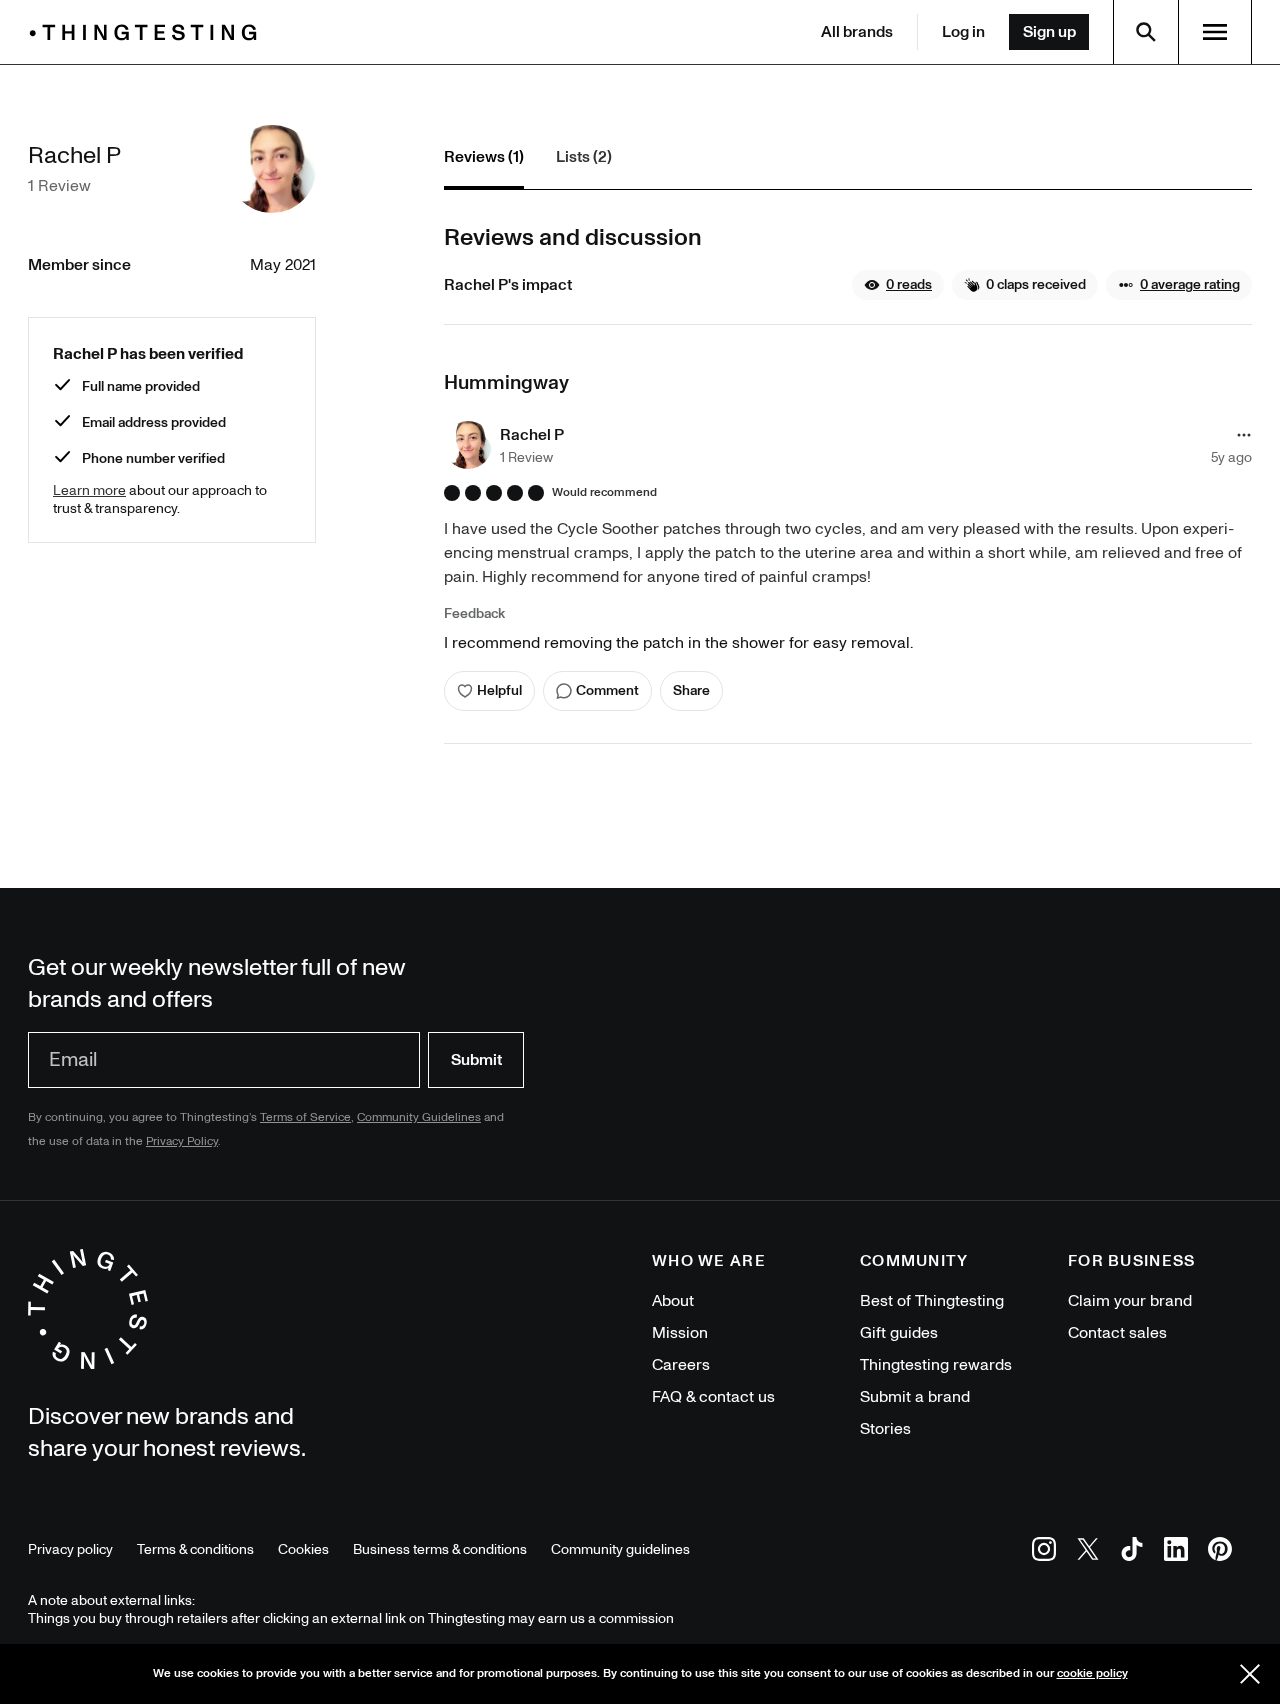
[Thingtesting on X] (1088, 1552)
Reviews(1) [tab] (484, 157)
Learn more (89, 490)
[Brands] (148, 32)
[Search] (1146, 32)
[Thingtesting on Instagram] (1044, 1552)
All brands (857, 32)
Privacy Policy (182, 1141)
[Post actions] (1244, 435)
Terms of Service (305, 1117)
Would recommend (604, 493)
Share (691, 690)
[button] (898, 285)
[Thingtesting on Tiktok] (1132, 1552)
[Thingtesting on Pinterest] (1220, 1552)
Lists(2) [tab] (584, 157)
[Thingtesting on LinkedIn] (1176, 1552)
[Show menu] (1215, 32)
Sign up (1049, 32)
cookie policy (1092, 1673)
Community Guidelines (419, 1117)
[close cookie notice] (1250, 1674)
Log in (963, 32)
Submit (476, 1060)
